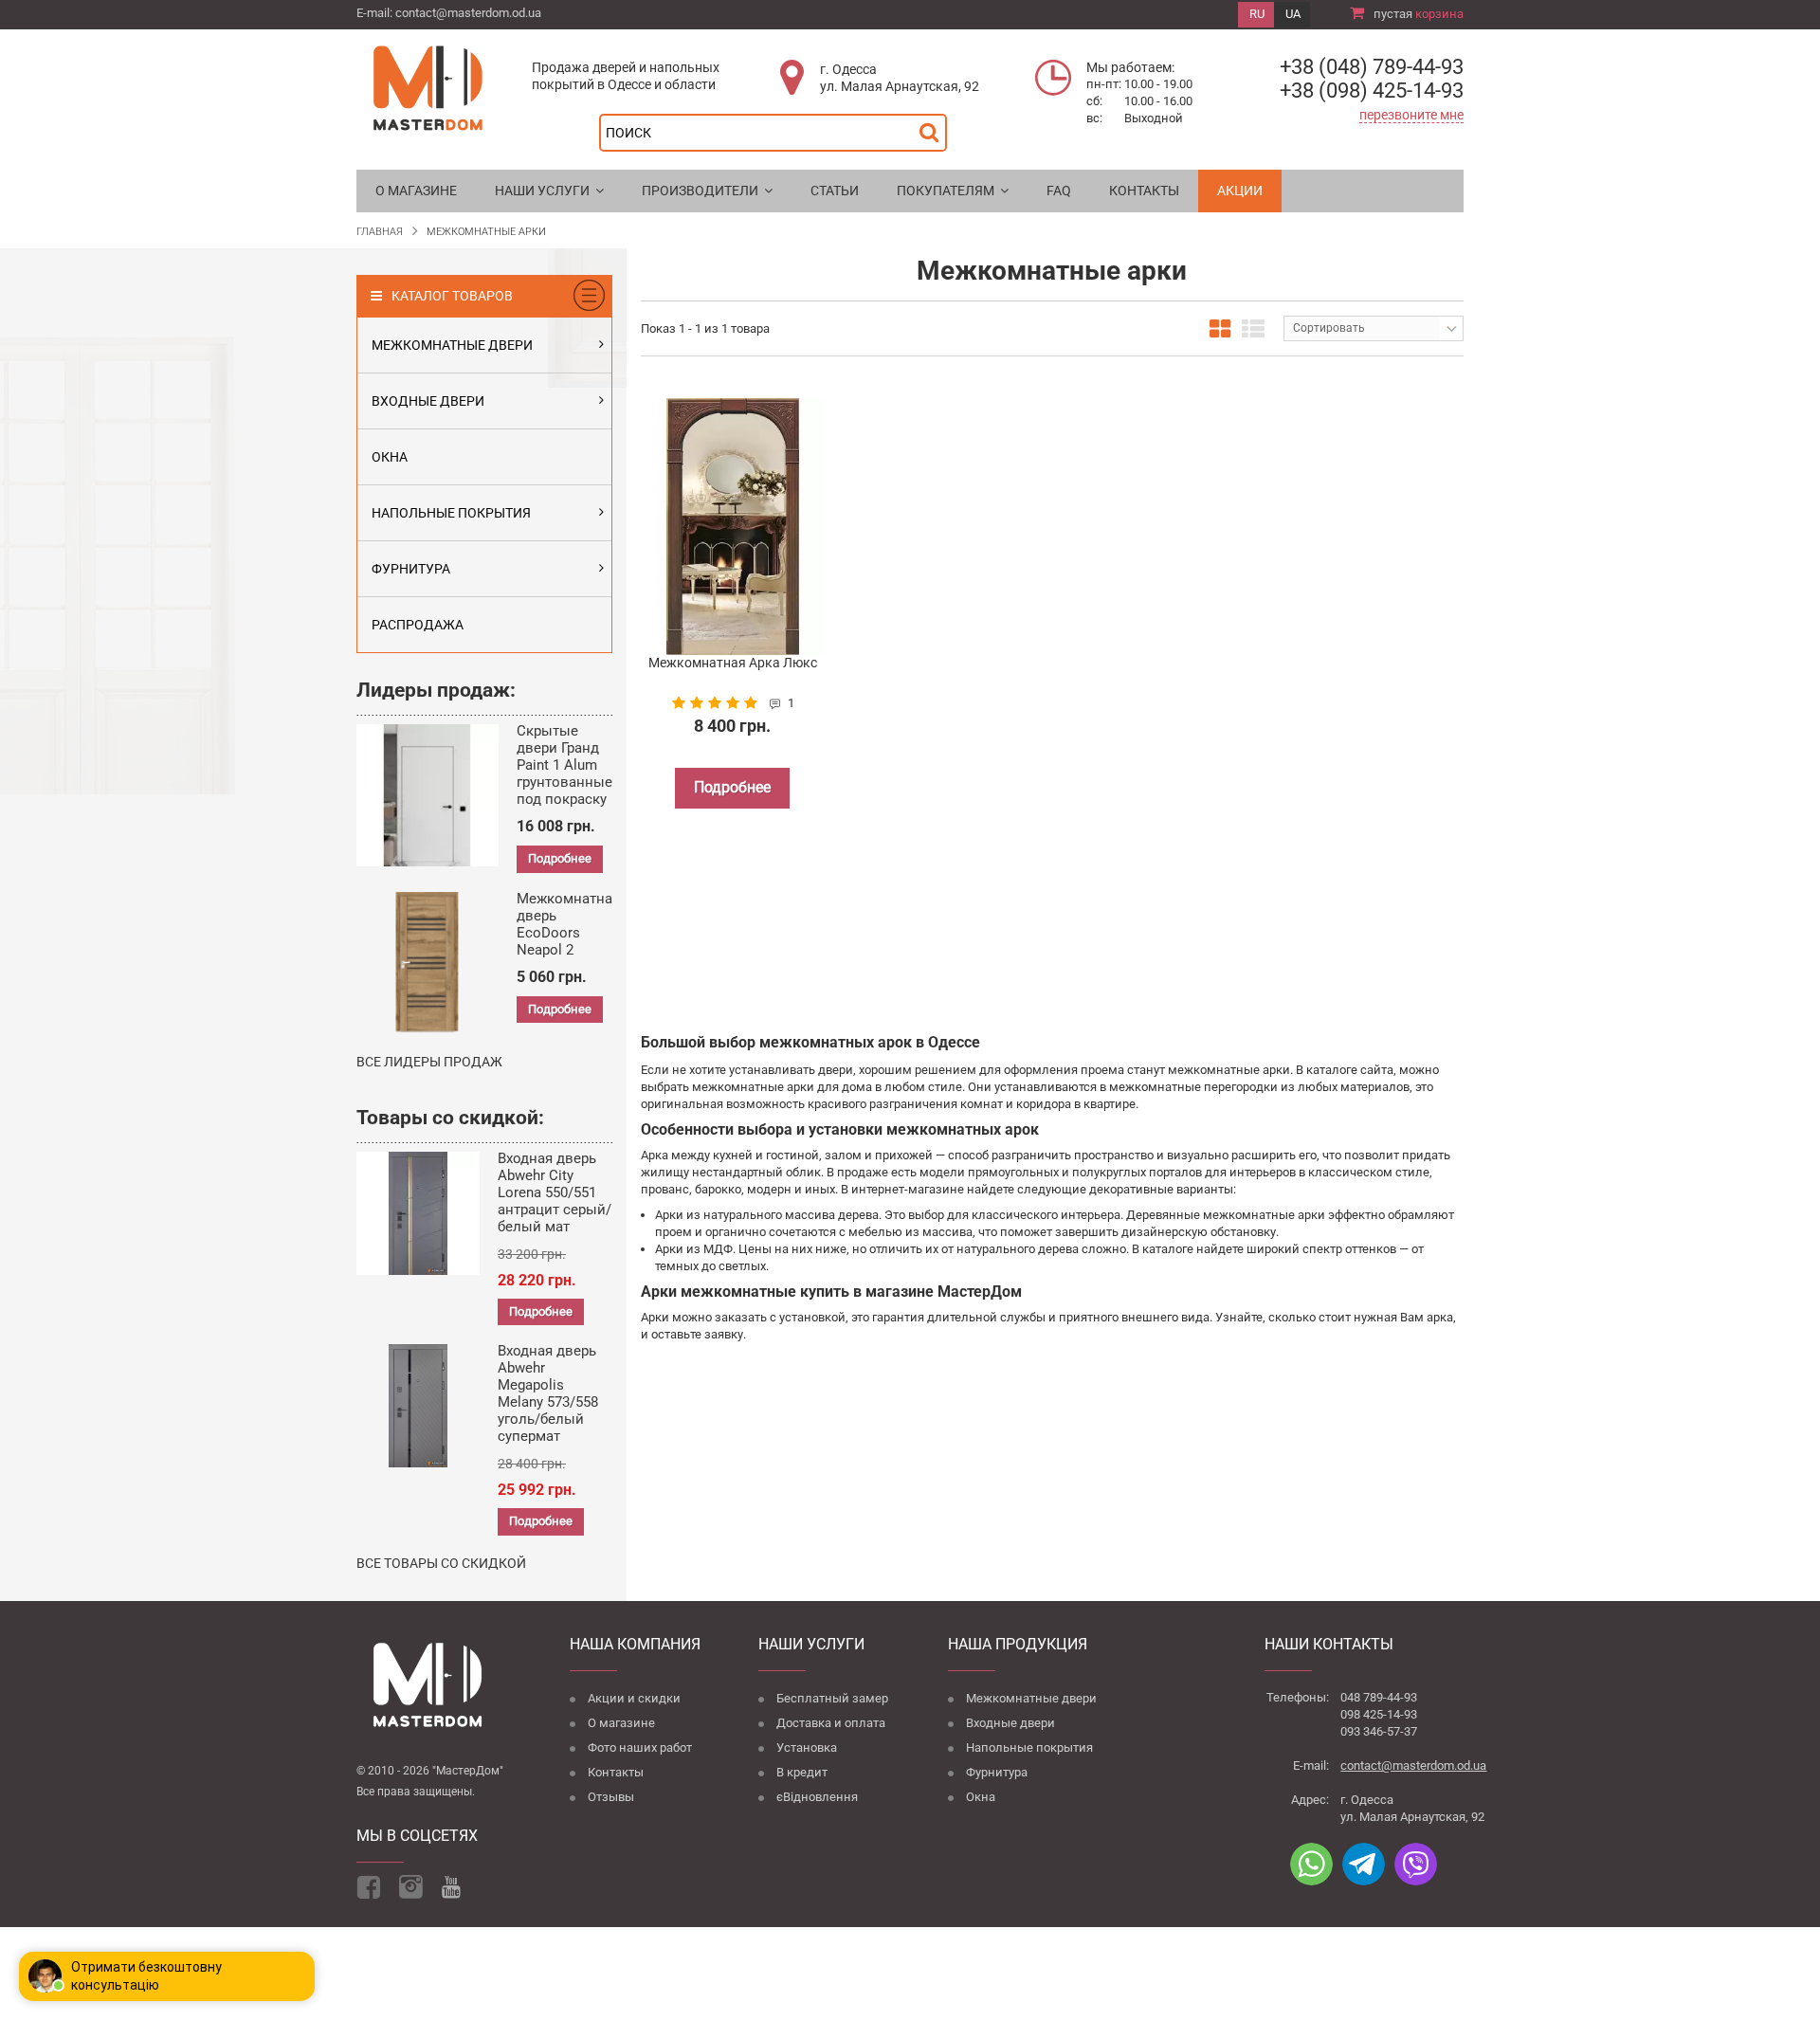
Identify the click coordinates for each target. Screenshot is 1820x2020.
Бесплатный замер (832, 1699)
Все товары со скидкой (441, 1563)
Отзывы (611, 1798)
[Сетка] (1220, 329)
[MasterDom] (428, 87)
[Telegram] (1364, 1864)
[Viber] (1416, 1864)
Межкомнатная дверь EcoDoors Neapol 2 (568, 924)
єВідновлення (817, 1798)
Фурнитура (997, 1773)
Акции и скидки (634, 1699)
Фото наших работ (640, 1748)
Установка (807, 1748)
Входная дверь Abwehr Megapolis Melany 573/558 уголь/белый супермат (548, 1393)
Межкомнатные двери (1031, 1699)
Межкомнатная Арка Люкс (733, 663)
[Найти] (934, 127)
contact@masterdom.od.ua (468, 13)
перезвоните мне (1411, 115)
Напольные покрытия (1029, 1748)
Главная (380, 232)
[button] (549, 191)
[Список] (1253, 329)
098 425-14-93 (1379, 1714)
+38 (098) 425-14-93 (1372, 91)
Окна (981, 1798)
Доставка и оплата (831, 1724)
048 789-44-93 (1379, 1697)
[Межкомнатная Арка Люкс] (733, 527)
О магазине (621, 1724)
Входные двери (1010, 1724)
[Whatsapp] (1311, 1864)
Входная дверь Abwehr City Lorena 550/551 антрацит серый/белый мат (555, 1192)
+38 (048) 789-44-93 (1372, 67)
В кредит (802, 1773)
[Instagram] (411, 1887)
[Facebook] (368, 1887)
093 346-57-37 (1379, 1731)
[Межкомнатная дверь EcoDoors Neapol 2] (428, 963)
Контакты (616, 1773)
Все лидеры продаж (429, 1062)
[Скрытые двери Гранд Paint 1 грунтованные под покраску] (428, 795)
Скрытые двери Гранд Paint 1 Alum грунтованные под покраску (564, 765)
